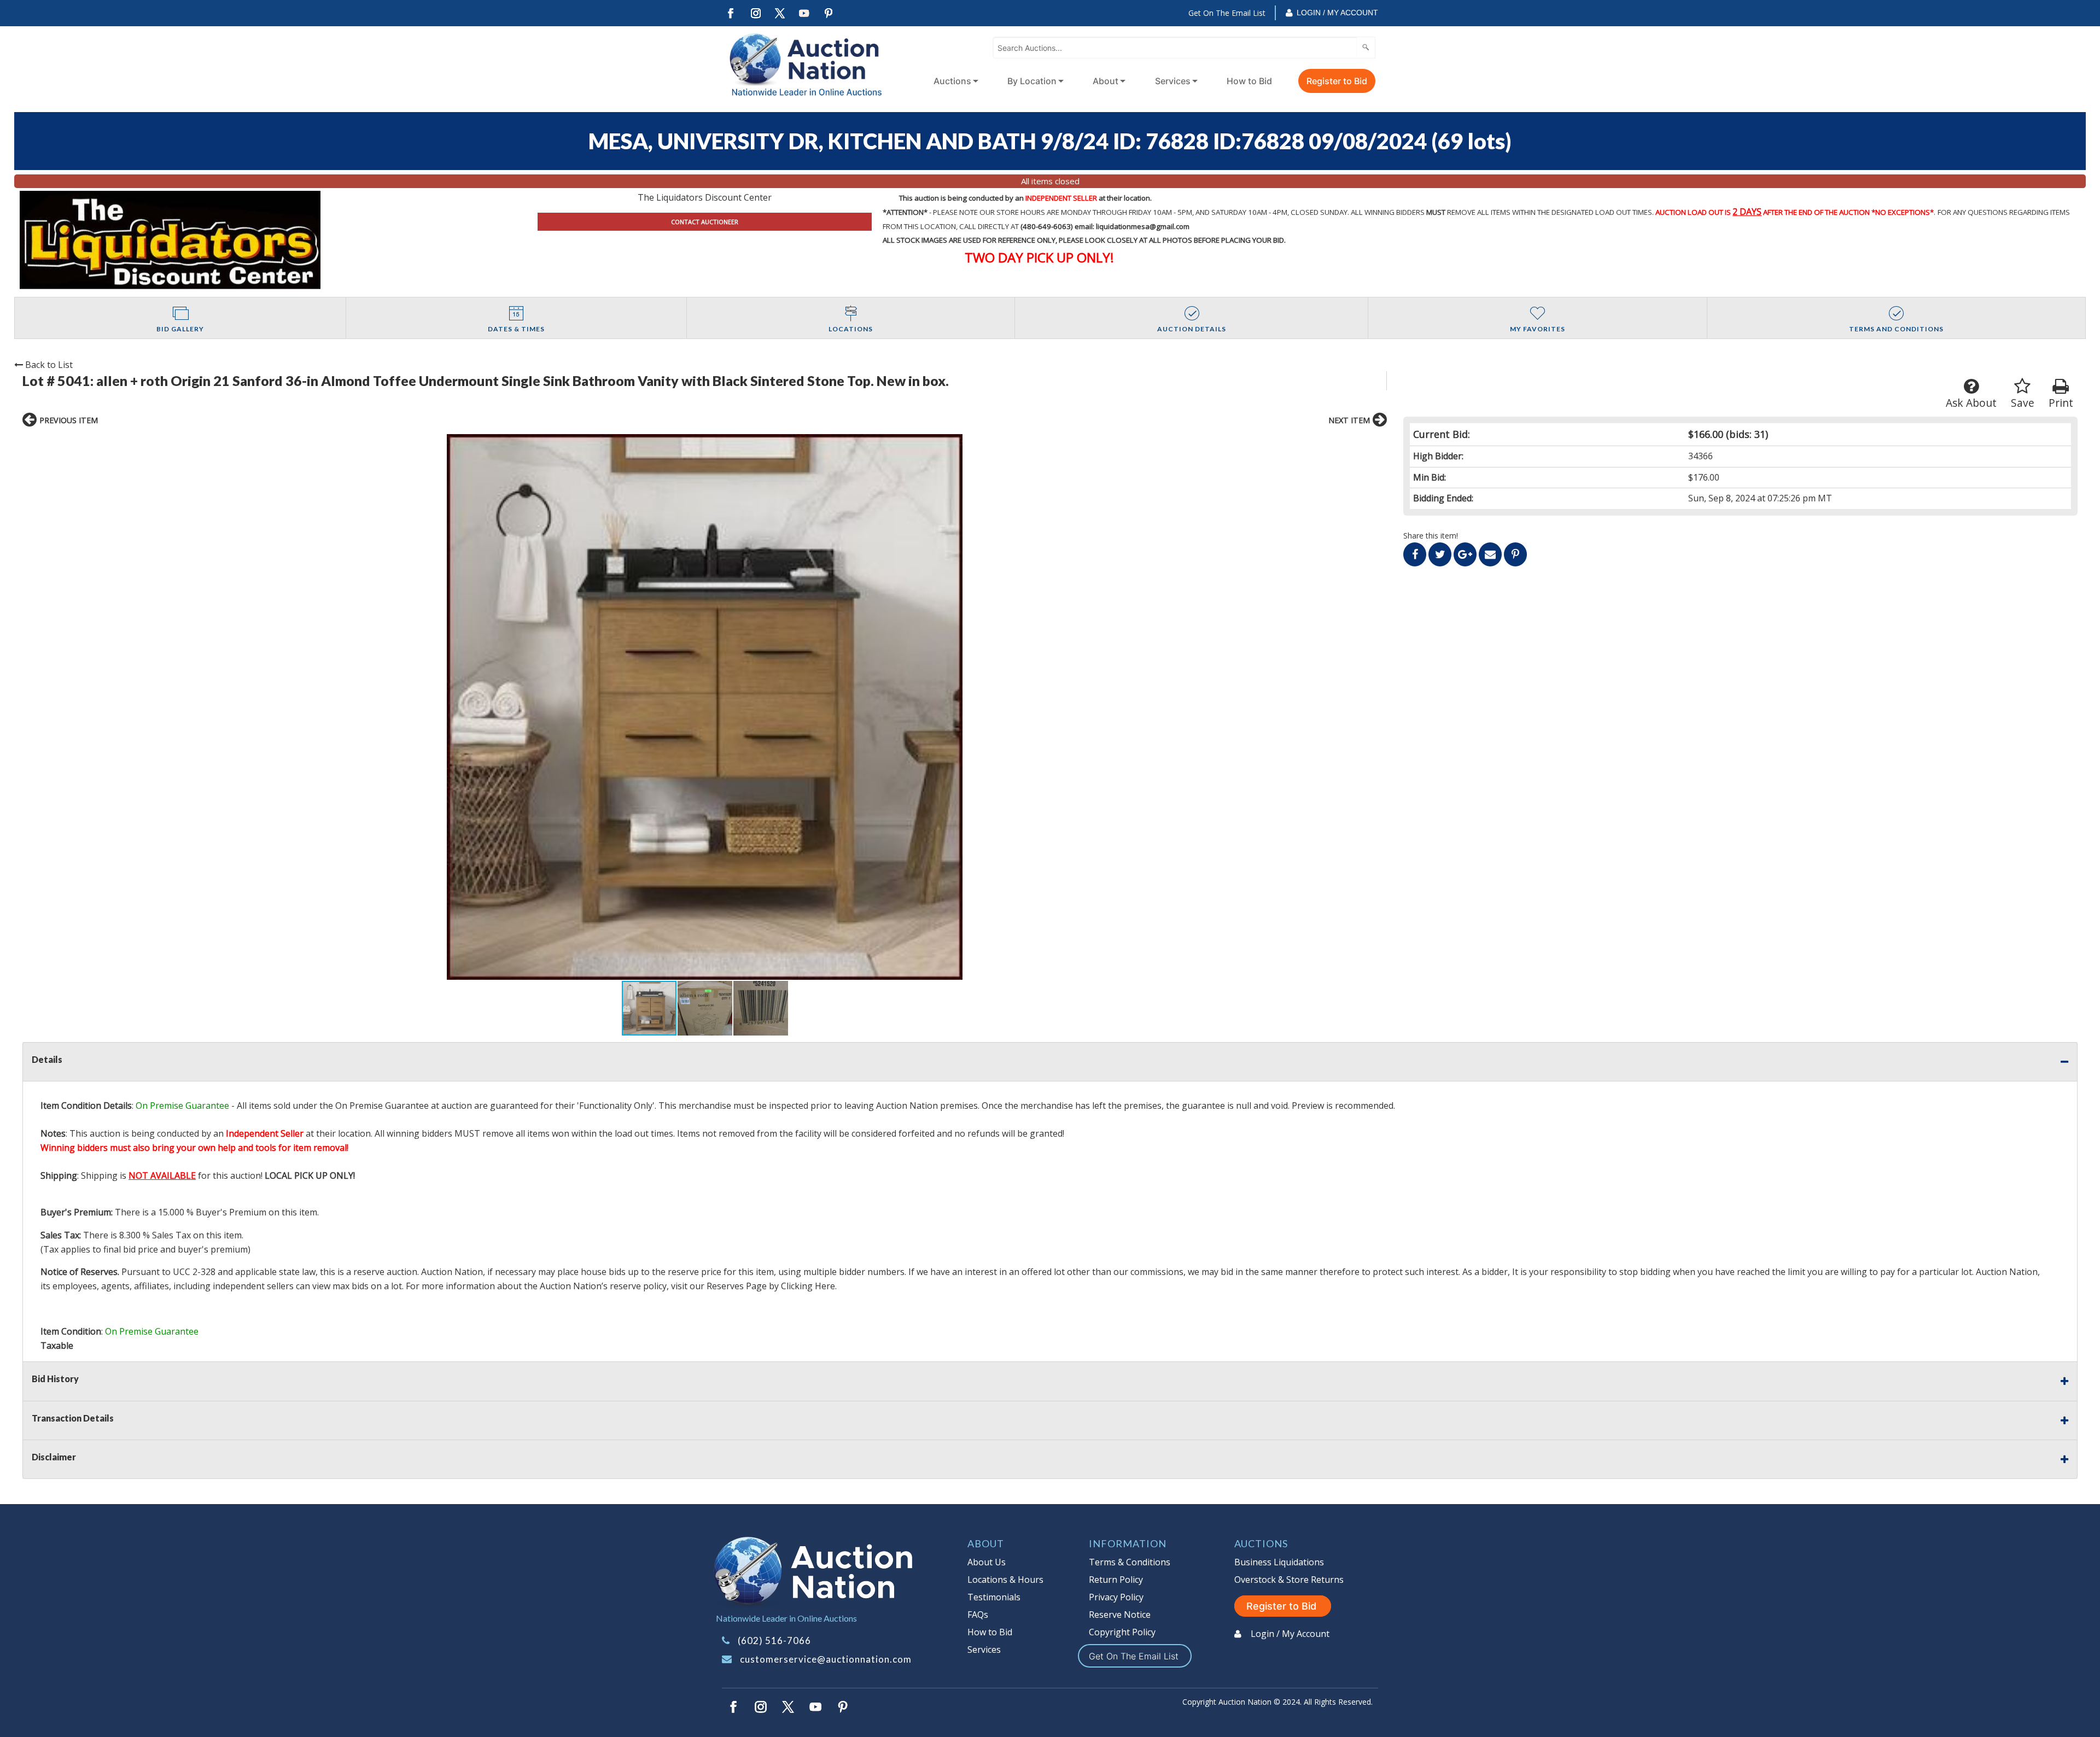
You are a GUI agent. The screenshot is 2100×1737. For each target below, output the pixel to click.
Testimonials (994, 1597)
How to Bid (1249, 81)
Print (2061, 403)
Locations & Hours (1005, 1580)
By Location (1032, 81)
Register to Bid (1337, 81)
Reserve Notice (1120, 1615)
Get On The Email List (1227, 13)
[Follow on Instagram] (755, 13)
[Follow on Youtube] (804, 13)
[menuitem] (954, 81)
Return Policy (1116, 1580)
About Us (987, 1562)
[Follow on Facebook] (731, 13)
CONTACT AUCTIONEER (705, 222)
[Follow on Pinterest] (829, 13)
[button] (705, 707)
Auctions (952, 81)
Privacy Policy (1116, 1597)
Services (1173, 81)
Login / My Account (1337, 13)
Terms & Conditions (1130, 1562)
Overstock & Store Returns (1289, 1580)
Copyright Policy (1122, 1632)
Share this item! (1431, 536)
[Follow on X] (780, 13)
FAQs (978, 1615)
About (1106, 81)
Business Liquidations (1279, 1562)
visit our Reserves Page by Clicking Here (753, 1286)
